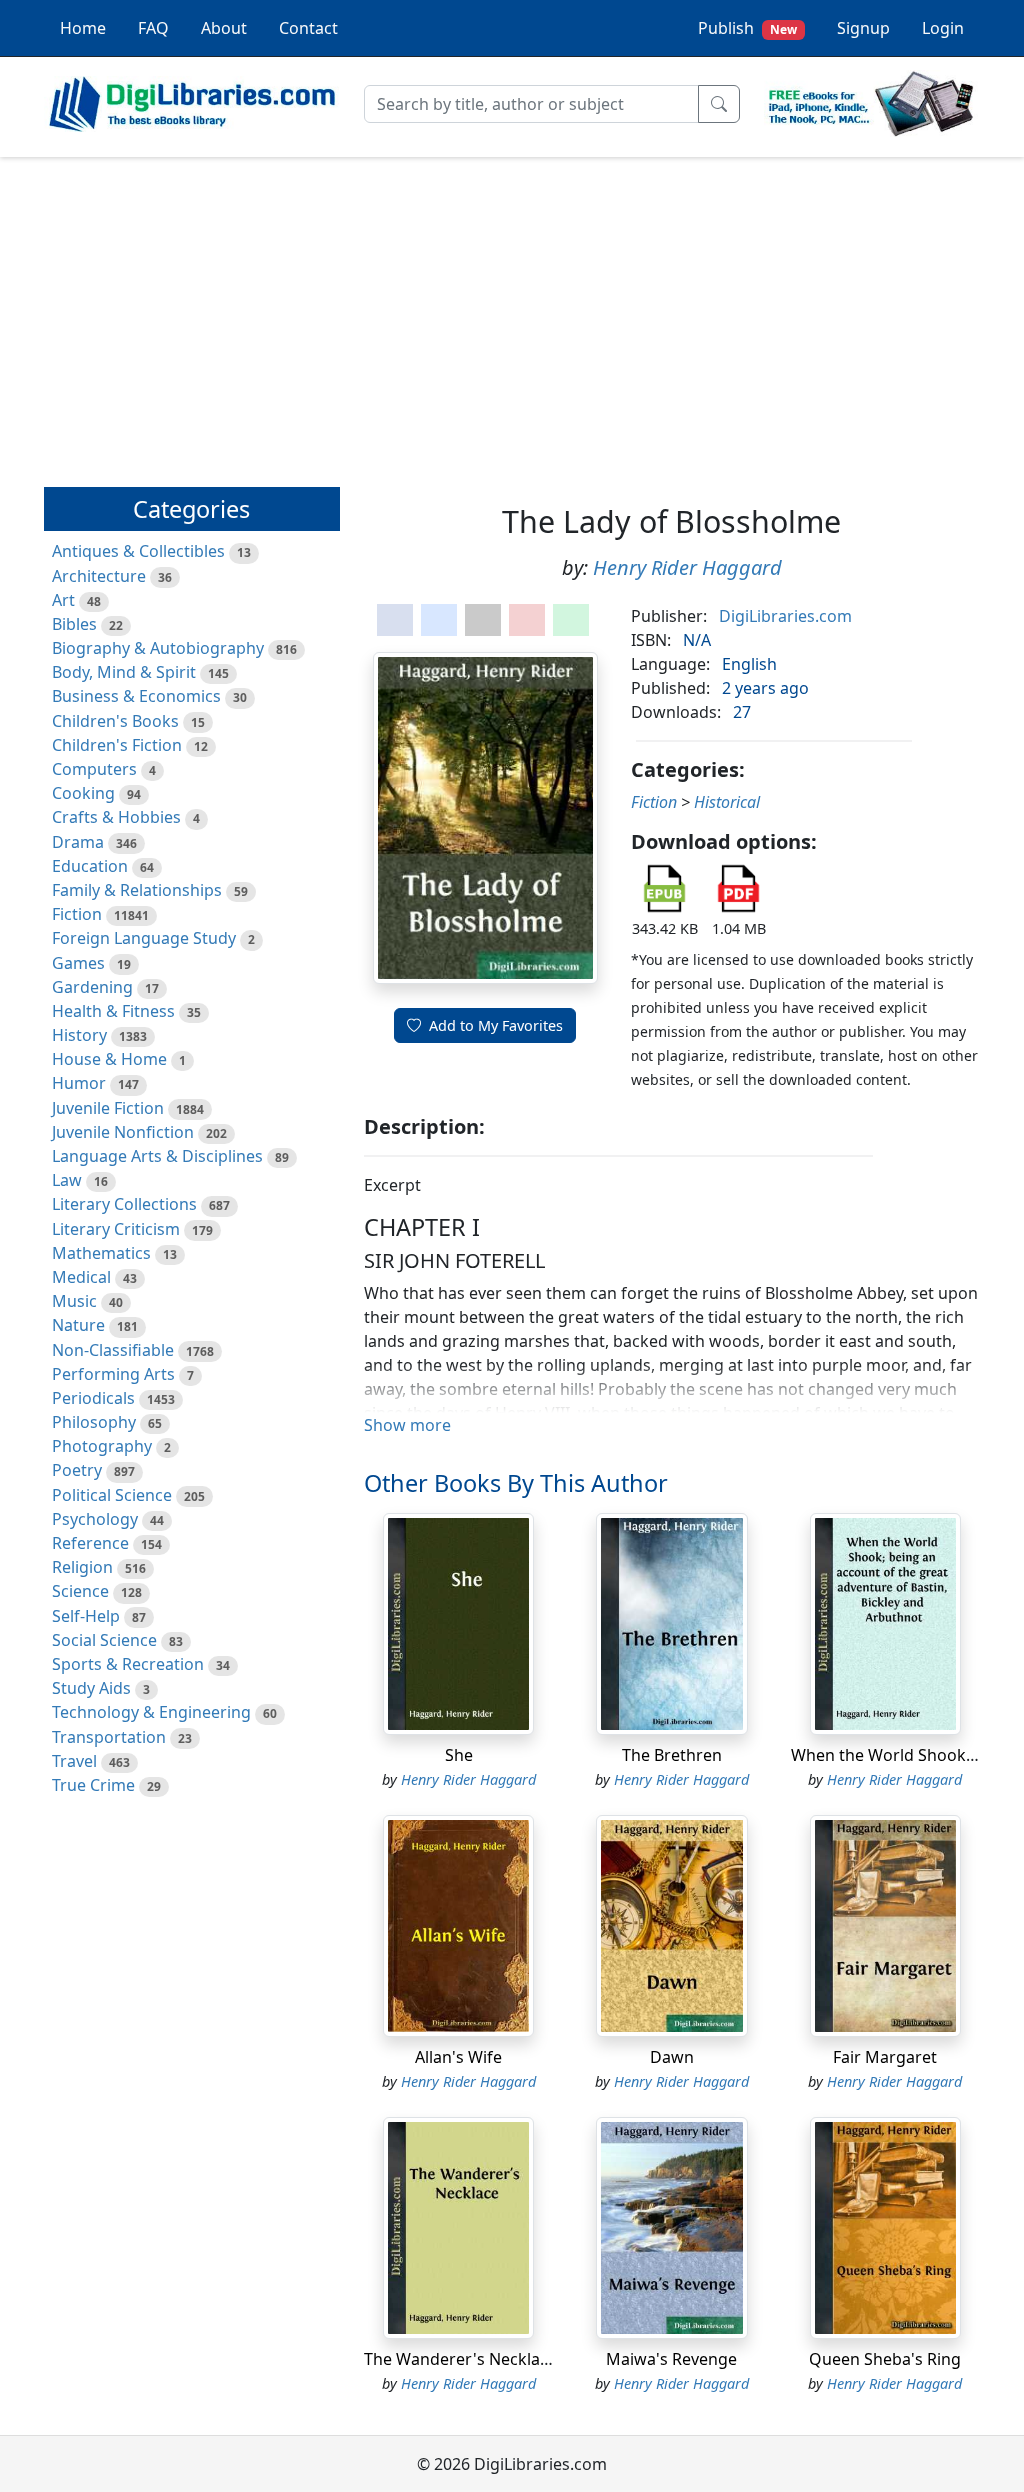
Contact (308, 28)
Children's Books (115, 721)
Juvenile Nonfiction (123, 1132)
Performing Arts (113, 1374)
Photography (102, 1446)
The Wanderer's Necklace (460, 2359)
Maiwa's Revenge (671, 2359)
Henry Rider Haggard (687, 567)
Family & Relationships (137, 890)
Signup (863, 28)
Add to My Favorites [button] (496, 1025)
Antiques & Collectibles (138, 551)
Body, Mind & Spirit (124, 672)
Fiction (77, 914)
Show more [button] (407, 1425)
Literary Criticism (116, 1229)
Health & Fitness (113, 1011)
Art (63, 600)
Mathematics (101, 1253)
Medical (81, 1277)
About (224, 28)
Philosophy (94, 1422)
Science (80, 1591)
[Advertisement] (512, 313)
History (79, 1035)
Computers (94, 769)
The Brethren (672, 1755)
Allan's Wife (458, 2057)
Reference (90, 1543)
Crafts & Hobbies (116, 817)
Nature (78, 1325)
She (459, 1755)
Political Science (112, 1495)
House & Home (109, 1059)
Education (90, 866)
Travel (74, 1761)
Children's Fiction (117, 745)
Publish (747, 28)
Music (74, 1301)
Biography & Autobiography (158, 648)
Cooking (83, 793)
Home (83, 28)
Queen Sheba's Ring (885, 2359)
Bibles (74, 624)
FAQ (153, 28)
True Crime (93, 1785)
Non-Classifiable (113, 1350)
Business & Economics (136, 696)
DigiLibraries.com (785, 616)
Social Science (104, 1640)
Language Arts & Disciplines (157, 1156)
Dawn (672, 2057)
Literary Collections (124, 1204)
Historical (727, 802)
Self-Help (86, 1616)
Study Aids (91, 1688)
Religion (82, 1567)
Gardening (92, 987)
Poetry (77, 1470)
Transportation (109, 1737)
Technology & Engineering (151, 1712)
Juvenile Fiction (108, 1108)
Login (943, 28)
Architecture (99, 576)
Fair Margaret (885, 2057)
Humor (79, 1083)
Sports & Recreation (128, 1664)
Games (78, 963)
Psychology (95, 1519)
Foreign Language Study (144, 938)
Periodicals (93, 1398)
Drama (78, 842)
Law (67, 1180)
